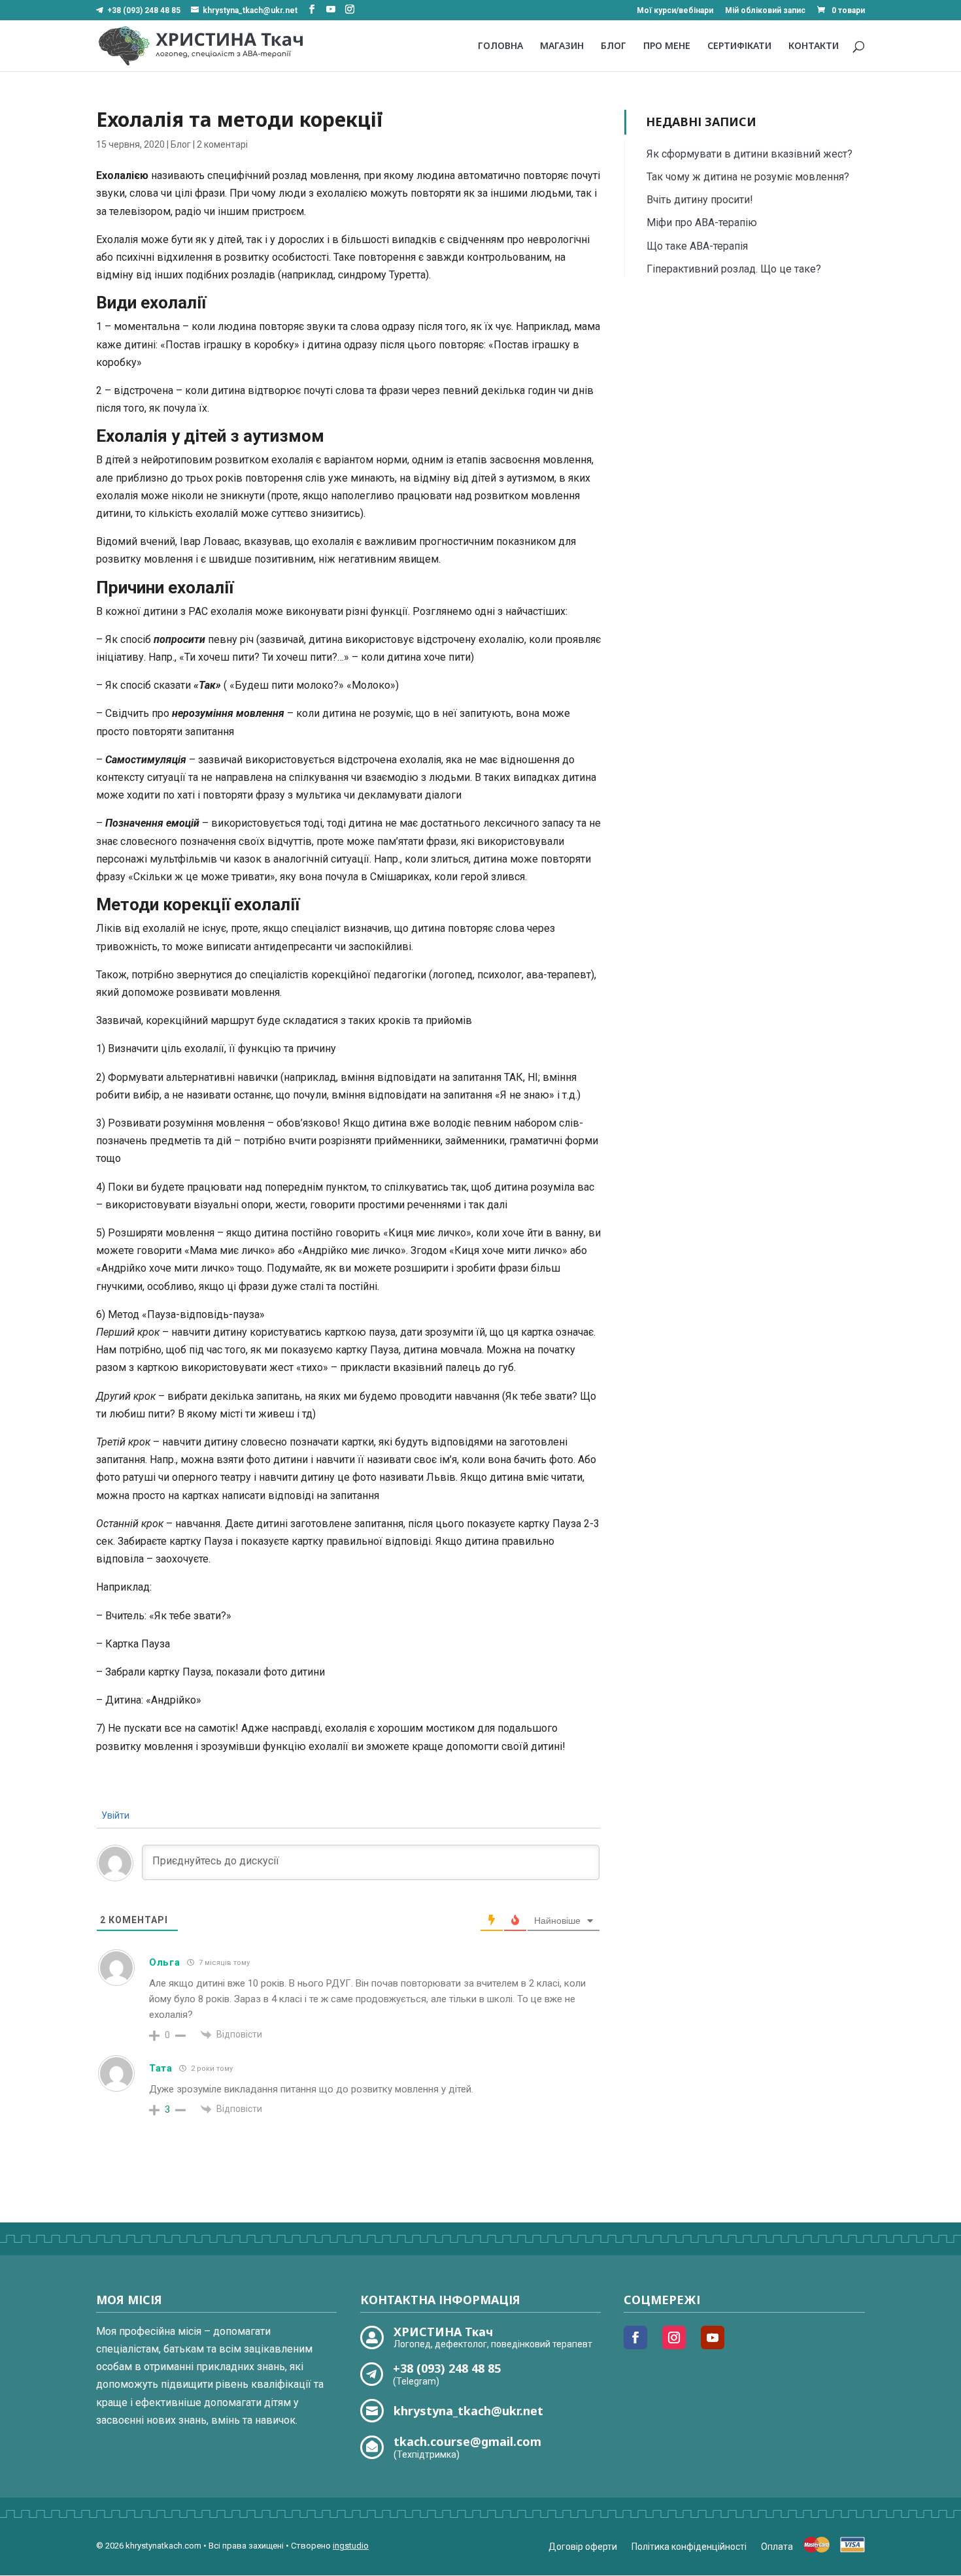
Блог (614, 46)
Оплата (777, 2547)
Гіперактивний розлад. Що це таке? (734, 269)
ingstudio (351, 2546)
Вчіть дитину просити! (700, 200)
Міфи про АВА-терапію (702, 223)
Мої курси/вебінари (675, 11)
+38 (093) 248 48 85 (144, 10)
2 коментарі (222, 144)
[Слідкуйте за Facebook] (635, 2337)
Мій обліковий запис (765, 11)
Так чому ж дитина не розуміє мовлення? (748, 177)
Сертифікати (739, 46)
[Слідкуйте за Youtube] (713, 2337)
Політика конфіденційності (689, 2547)
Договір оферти (583, 2547)
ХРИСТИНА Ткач (443, 2332)
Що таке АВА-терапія (697, 246)
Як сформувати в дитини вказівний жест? (750, 154)
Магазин (562, 46)
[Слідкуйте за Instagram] (674, 2337)
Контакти (814, 46)
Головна (500, 46)
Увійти (114, 1815)
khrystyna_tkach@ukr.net (468, 2411)
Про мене (667, 46)
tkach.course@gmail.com (467, 2441)
